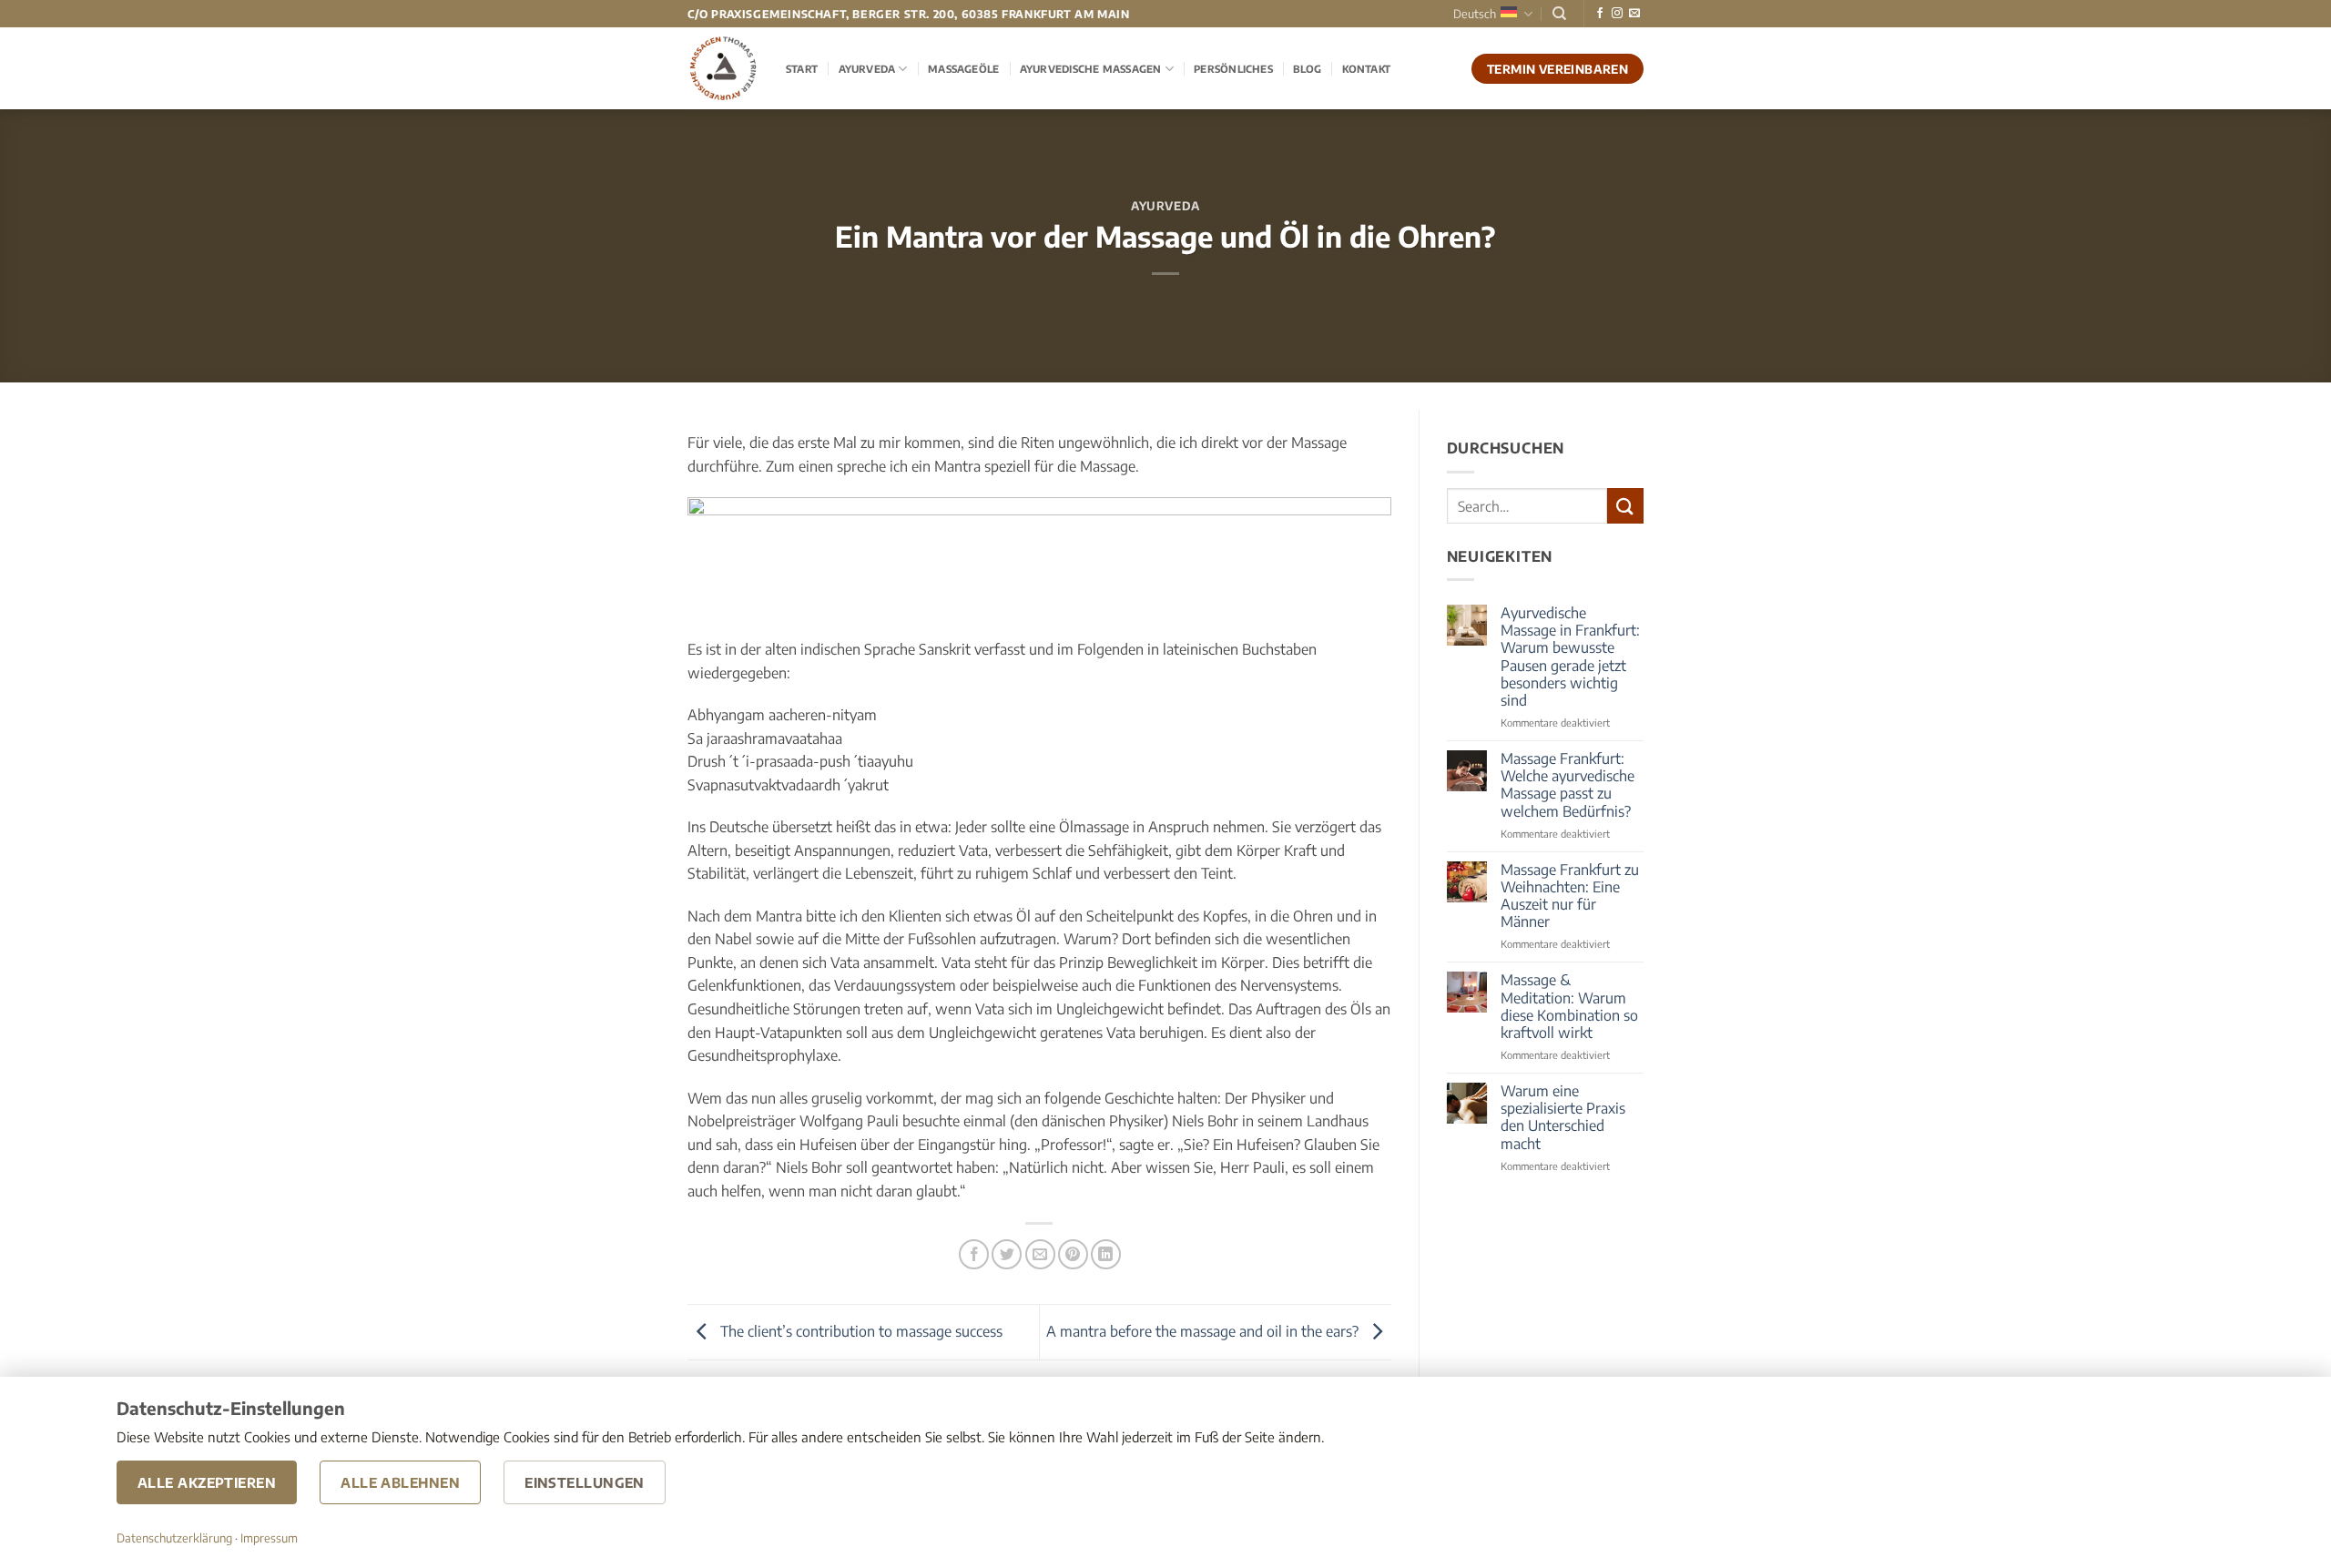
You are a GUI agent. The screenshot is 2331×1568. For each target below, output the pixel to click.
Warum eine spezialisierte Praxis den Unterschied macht (1563, 1118)
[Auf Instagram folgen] (1617, 14)
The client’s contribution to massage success (860, 1330)
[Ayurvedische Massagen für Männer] (723, 68)
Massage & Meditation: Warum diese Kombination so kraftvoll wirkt (1569, 1007)
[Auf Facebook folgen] (1600, 14)
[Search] (1559, 14)
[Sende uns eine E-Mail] (1634, 14)
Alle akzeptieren (207, 1482)
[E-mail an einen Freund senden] (1040, 1254)
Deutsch (1475, 14)
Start (802, 68)
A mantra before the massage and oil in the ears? (1204, 1330)
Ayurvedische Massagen (1091, 68)
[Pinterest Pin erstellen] (1073, 1254)
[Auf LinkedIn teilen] (1106, 1254)
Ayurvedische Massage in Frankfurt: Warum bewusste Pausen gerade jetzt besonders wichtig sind (1570, 657)
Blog (1307, 68)
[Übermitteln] (1625, 506)
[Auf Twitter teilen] (1007, 1254)
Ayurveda (867, 68)
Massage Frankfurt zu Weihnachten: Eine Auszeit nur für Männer (1570, 896)
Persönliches (1233, 68)
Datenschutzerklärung (174, 1538)
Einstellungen (585, 1482)
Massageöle (963, 68)
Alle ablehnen (400, 1482)
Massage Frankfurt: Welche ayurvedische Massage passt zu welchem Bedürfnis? (1568, 785)
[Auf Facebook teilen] (974, 1254)
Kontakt (1367, 68)
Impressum (269, 1538)
